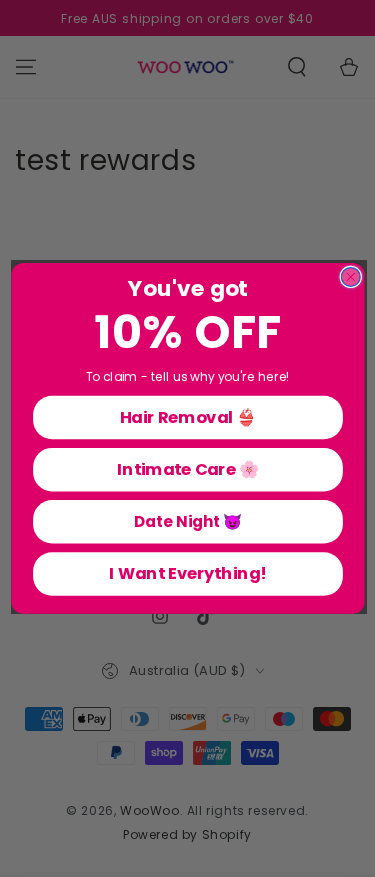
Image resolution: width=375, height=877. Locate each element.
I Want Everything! (187, 573)
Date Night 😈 (187, 521)
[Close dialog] (350, 277)
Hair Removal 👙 (187, 416)
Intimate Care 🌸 (187, 469)
